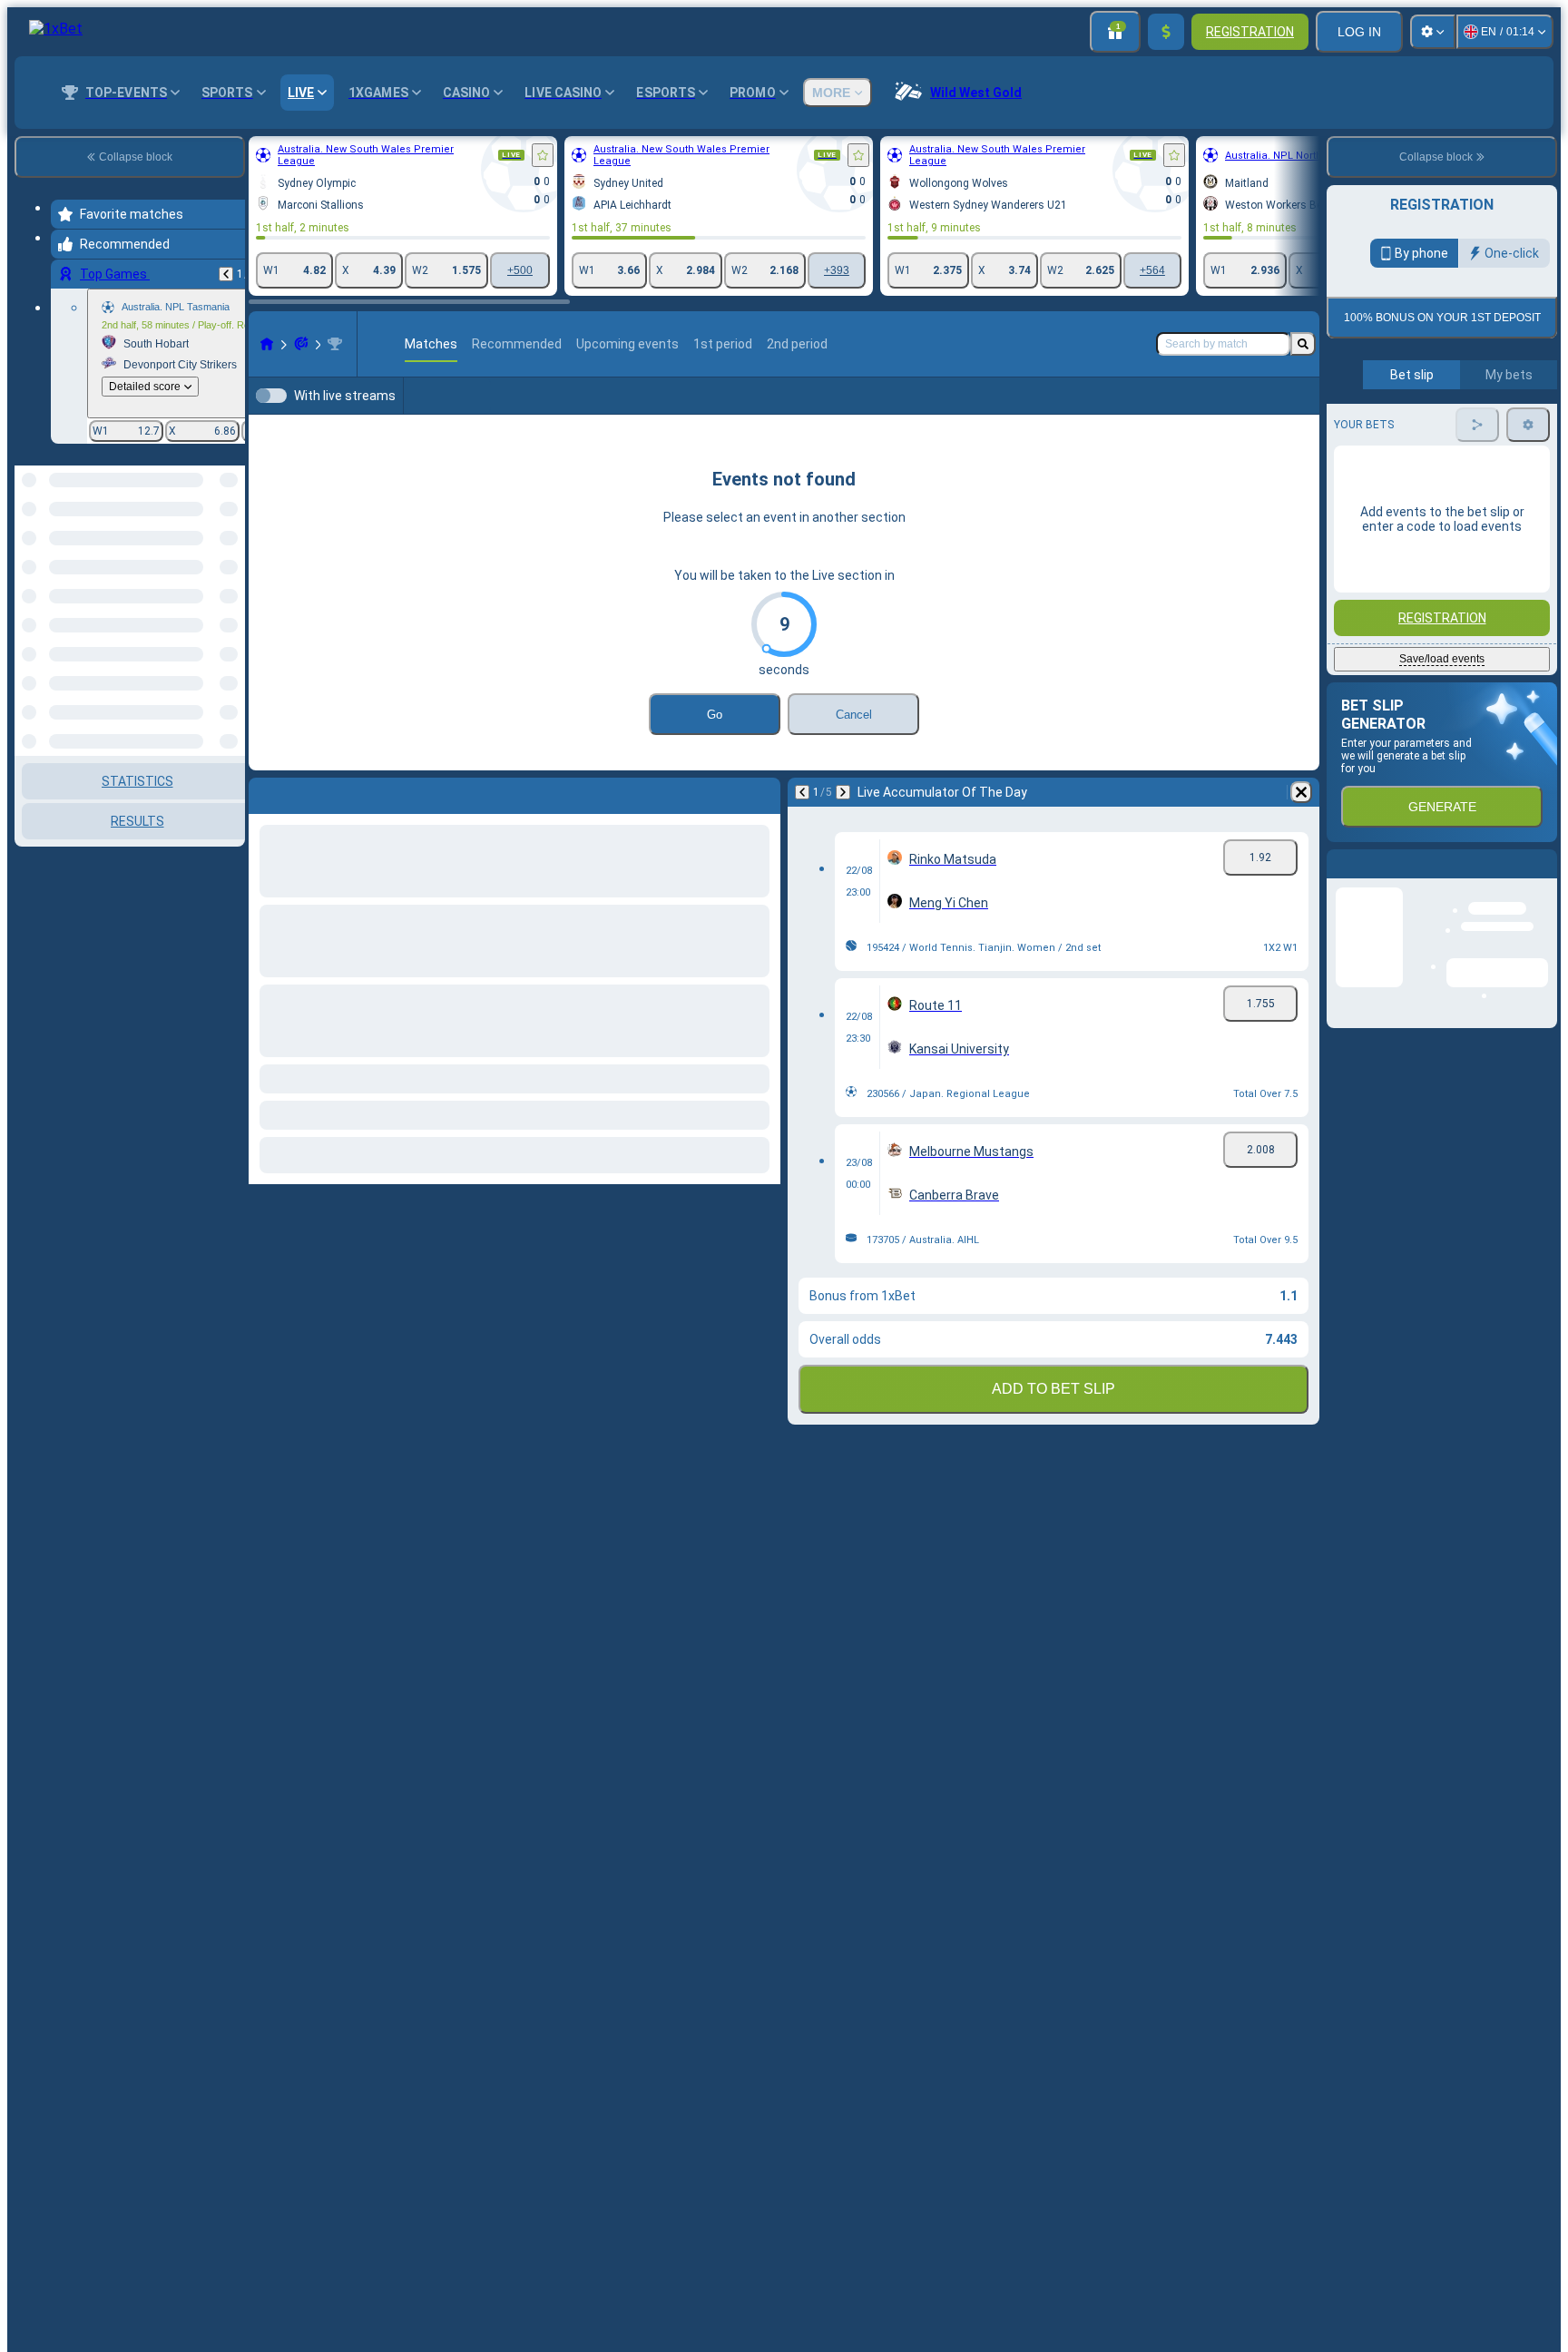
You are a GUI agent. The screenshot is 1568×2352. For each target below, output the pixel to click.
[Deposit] (1166, 32)
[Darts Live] (301, 344)
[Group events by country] (230, 531)
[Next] (843, 792)
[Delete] (1301, 792)
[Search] (1303, 344)
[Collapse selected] (207, 531)
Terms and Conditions (1450, 526)
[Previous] (226, 274)
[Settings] (1433, 32)
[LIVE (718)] (267, 344)
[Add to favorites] (543, 155)
